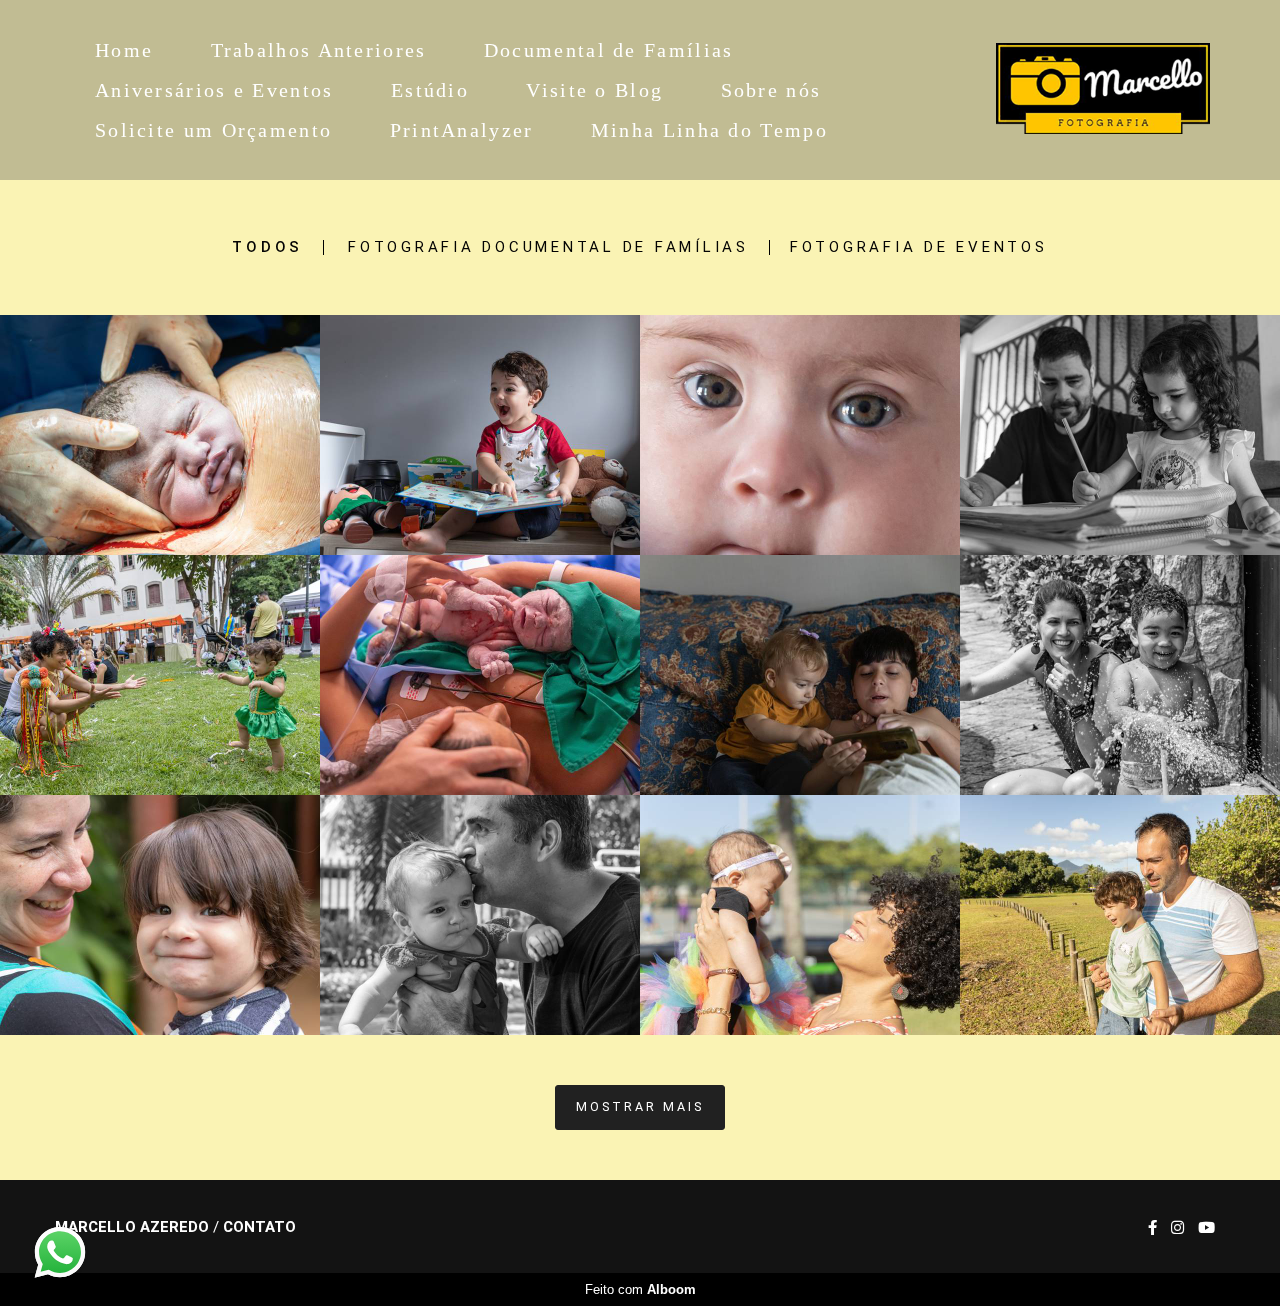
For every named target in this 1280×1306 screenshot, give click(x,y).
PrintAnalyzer (462, 130)
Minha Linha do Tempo (709, 130)
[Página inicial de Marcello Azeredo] (1076, 90)
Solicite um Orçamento (213, 130)
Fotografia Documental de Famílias (548, 247)
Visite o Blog (594, 90)
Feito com (640, 1289)
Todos (267, 247)
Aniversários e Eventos (214, 90)
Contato (259, 1227)
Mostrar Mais (640, 1106)
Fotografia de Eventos (919, 247)
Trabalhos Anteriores (319, 50)
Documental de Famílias (609, 50)
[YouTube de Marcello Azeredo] (1206, 1228)
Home (124, 50)
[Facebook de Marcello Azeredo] (1152, 1228)
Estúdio (430, 90)
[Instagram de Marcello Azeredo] (1177, 1228)
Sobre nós (771, 90)
